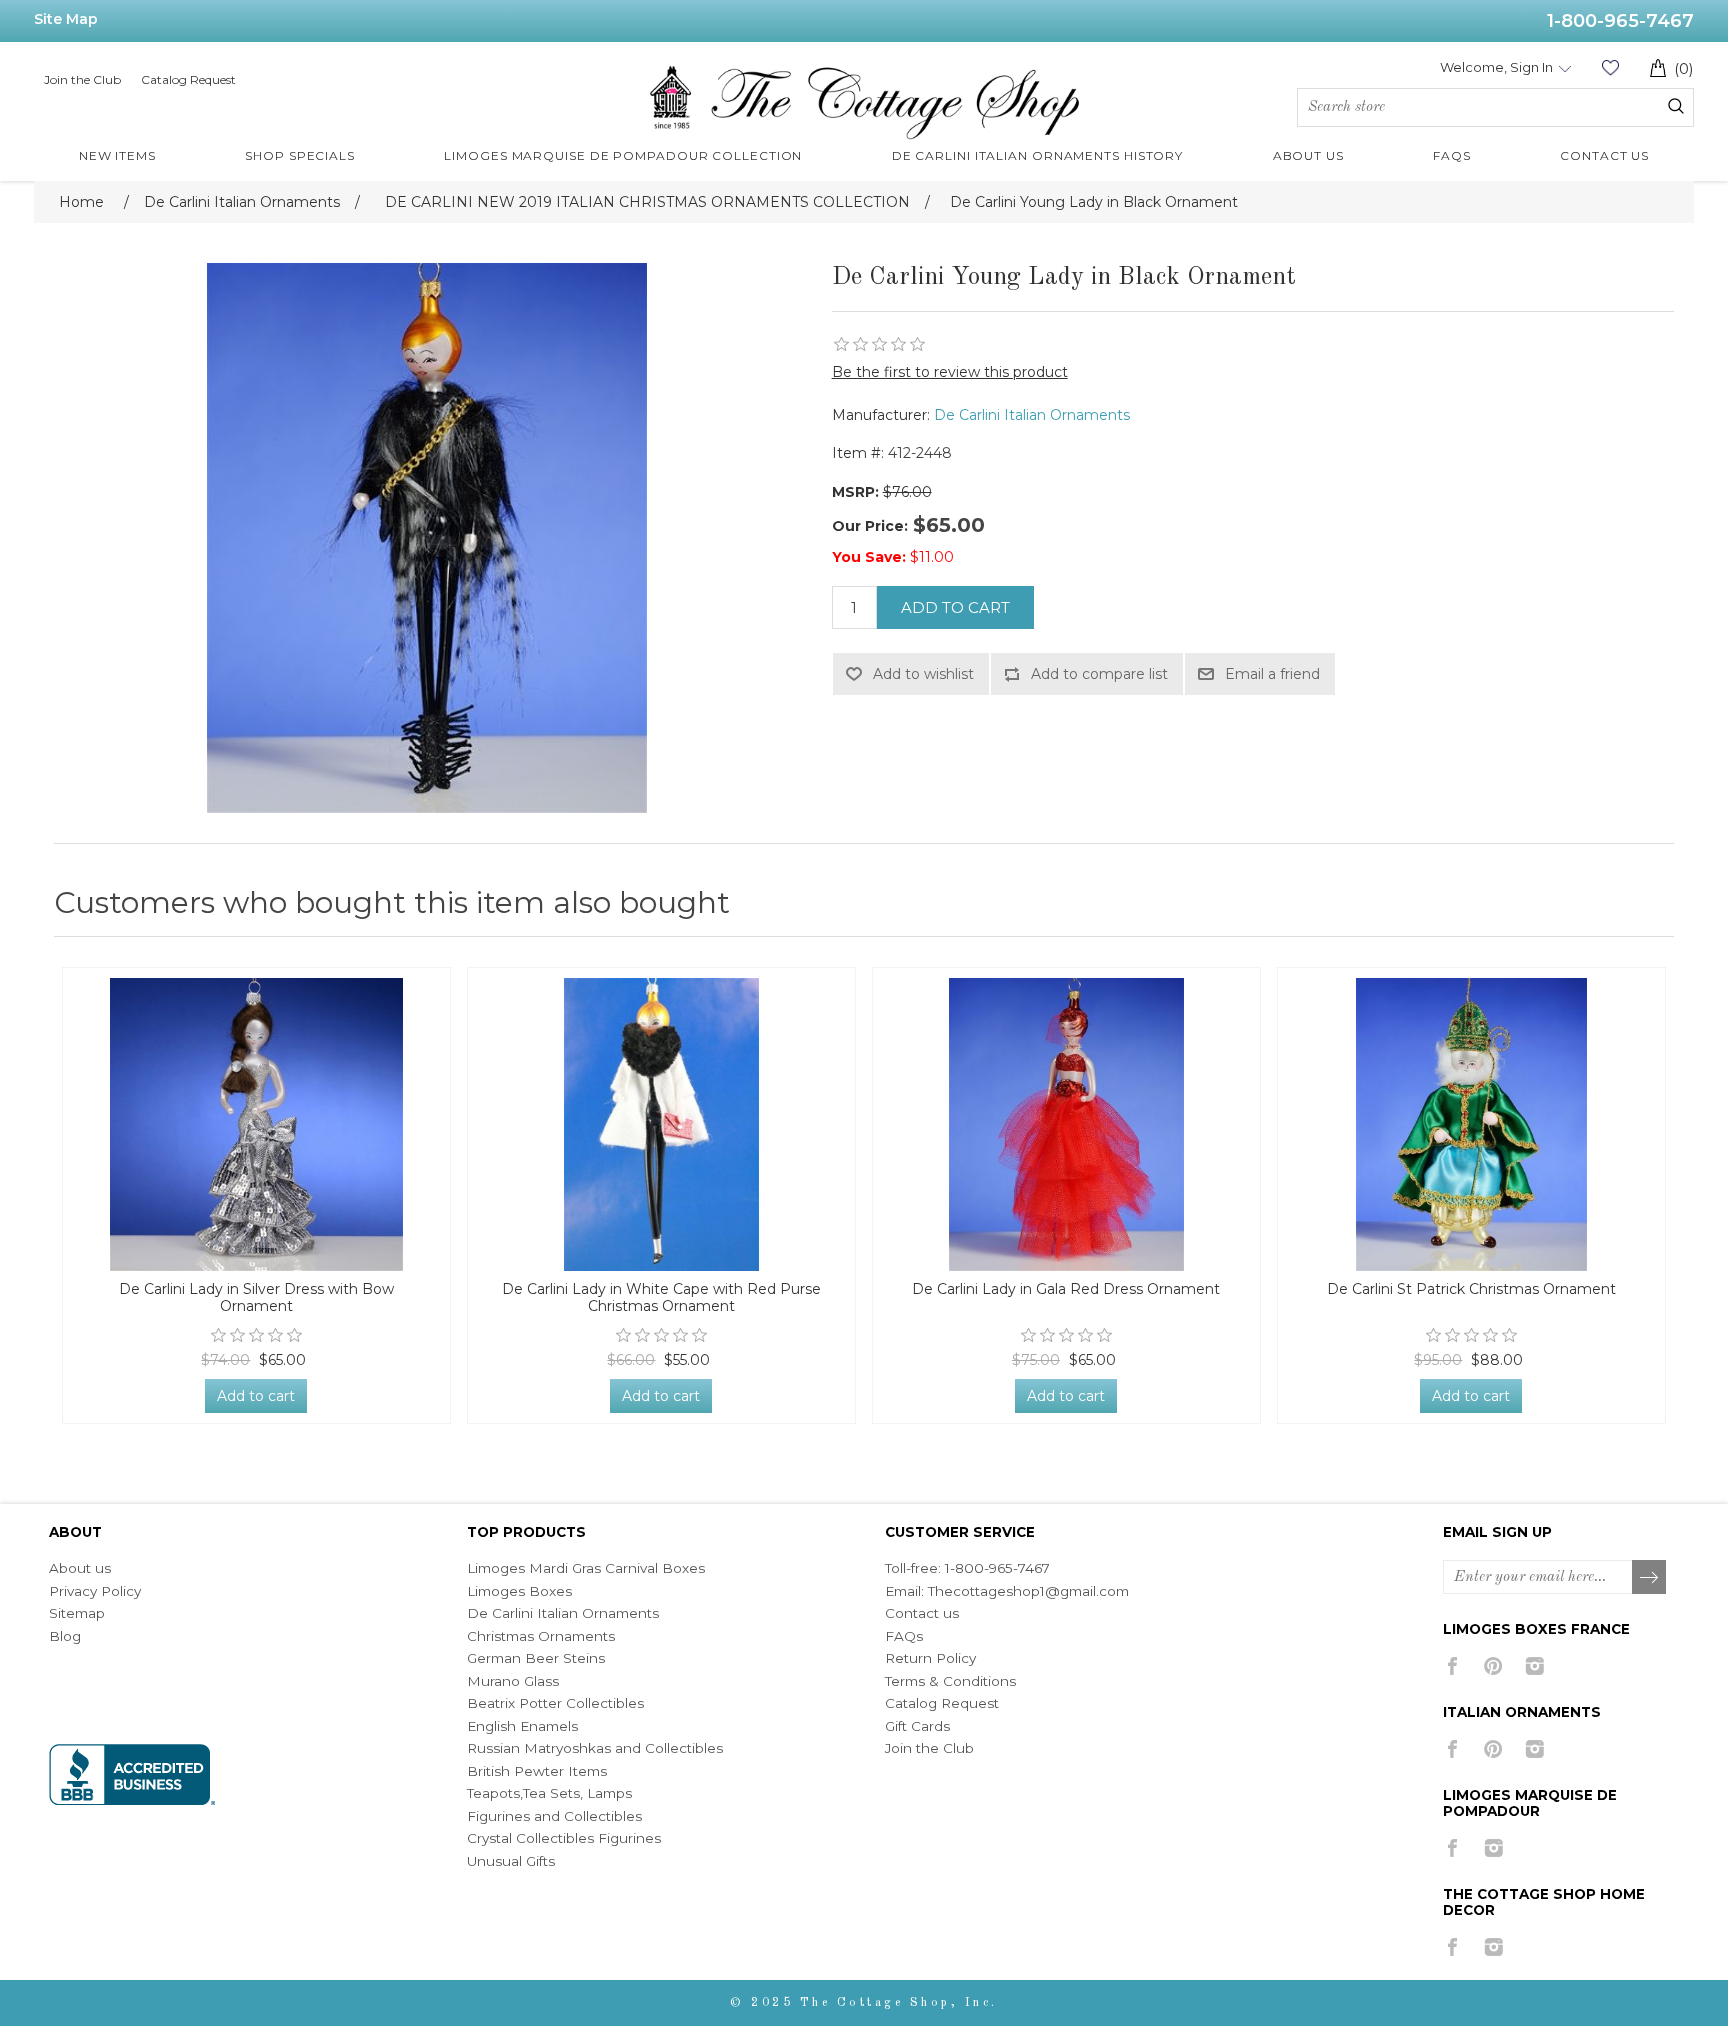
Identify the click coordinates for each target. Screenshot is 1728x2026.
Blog (65, 1636)
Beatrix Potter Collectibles (555, 1703)
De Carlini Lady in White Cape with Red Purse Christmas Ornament (661, 1298)
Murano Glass (513, 1681)
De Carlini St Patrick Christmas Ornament (1471, 1289)
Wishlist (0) (1610, 67)
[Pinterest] (1493, 1666)
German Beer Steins (536, 1658)
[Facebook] (1452, 1666)
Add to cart (955, 607)
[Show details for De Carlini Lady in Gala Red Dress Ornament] (1066, 1124)
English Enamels (522, 1726)
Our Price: (870, 526)
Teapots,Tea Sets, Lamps (549, 1793)
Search (1676, 106)
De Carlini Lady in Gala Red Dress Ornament (1066, 1289)
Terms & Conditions (950, 1681)
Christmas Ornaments (541, 1636)
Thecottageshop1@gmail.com (1028, 1591)
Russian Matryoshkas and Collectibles (595, 1748)
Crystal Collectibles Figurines (564, 1838)
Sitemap (77, 1613)
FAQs (904, 1636)
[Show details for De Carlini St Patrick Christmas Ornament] (1471, 1124)
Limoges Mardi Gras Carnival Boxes (586, 1568)
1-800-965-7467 (1620, 21)
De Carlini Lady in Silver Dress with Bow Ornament (256, 1298)
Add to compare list (1099, 674)
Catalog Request (188, 79)
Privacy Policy (95, 1591)
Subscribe (1650, 1578)
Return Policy (930, 1658)
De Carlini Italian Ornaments (1032, 415)
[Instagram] (1534, 1666)
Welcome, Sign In (1496, 67)
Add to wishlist (923, 674)
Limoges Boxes (519, 1591)
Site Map (66, 19)
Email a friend (1272, 674)
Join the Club (82, 79)
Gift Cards (917, 1726)
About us (80, 1568)
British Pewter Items (537, 1771)
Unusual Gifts (511, 1861)
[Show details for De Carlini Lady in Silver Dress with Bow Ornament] (256, 1124)
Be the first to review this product (950, 372)
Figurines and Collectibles (554, 1816)
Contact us (922, 1613)
